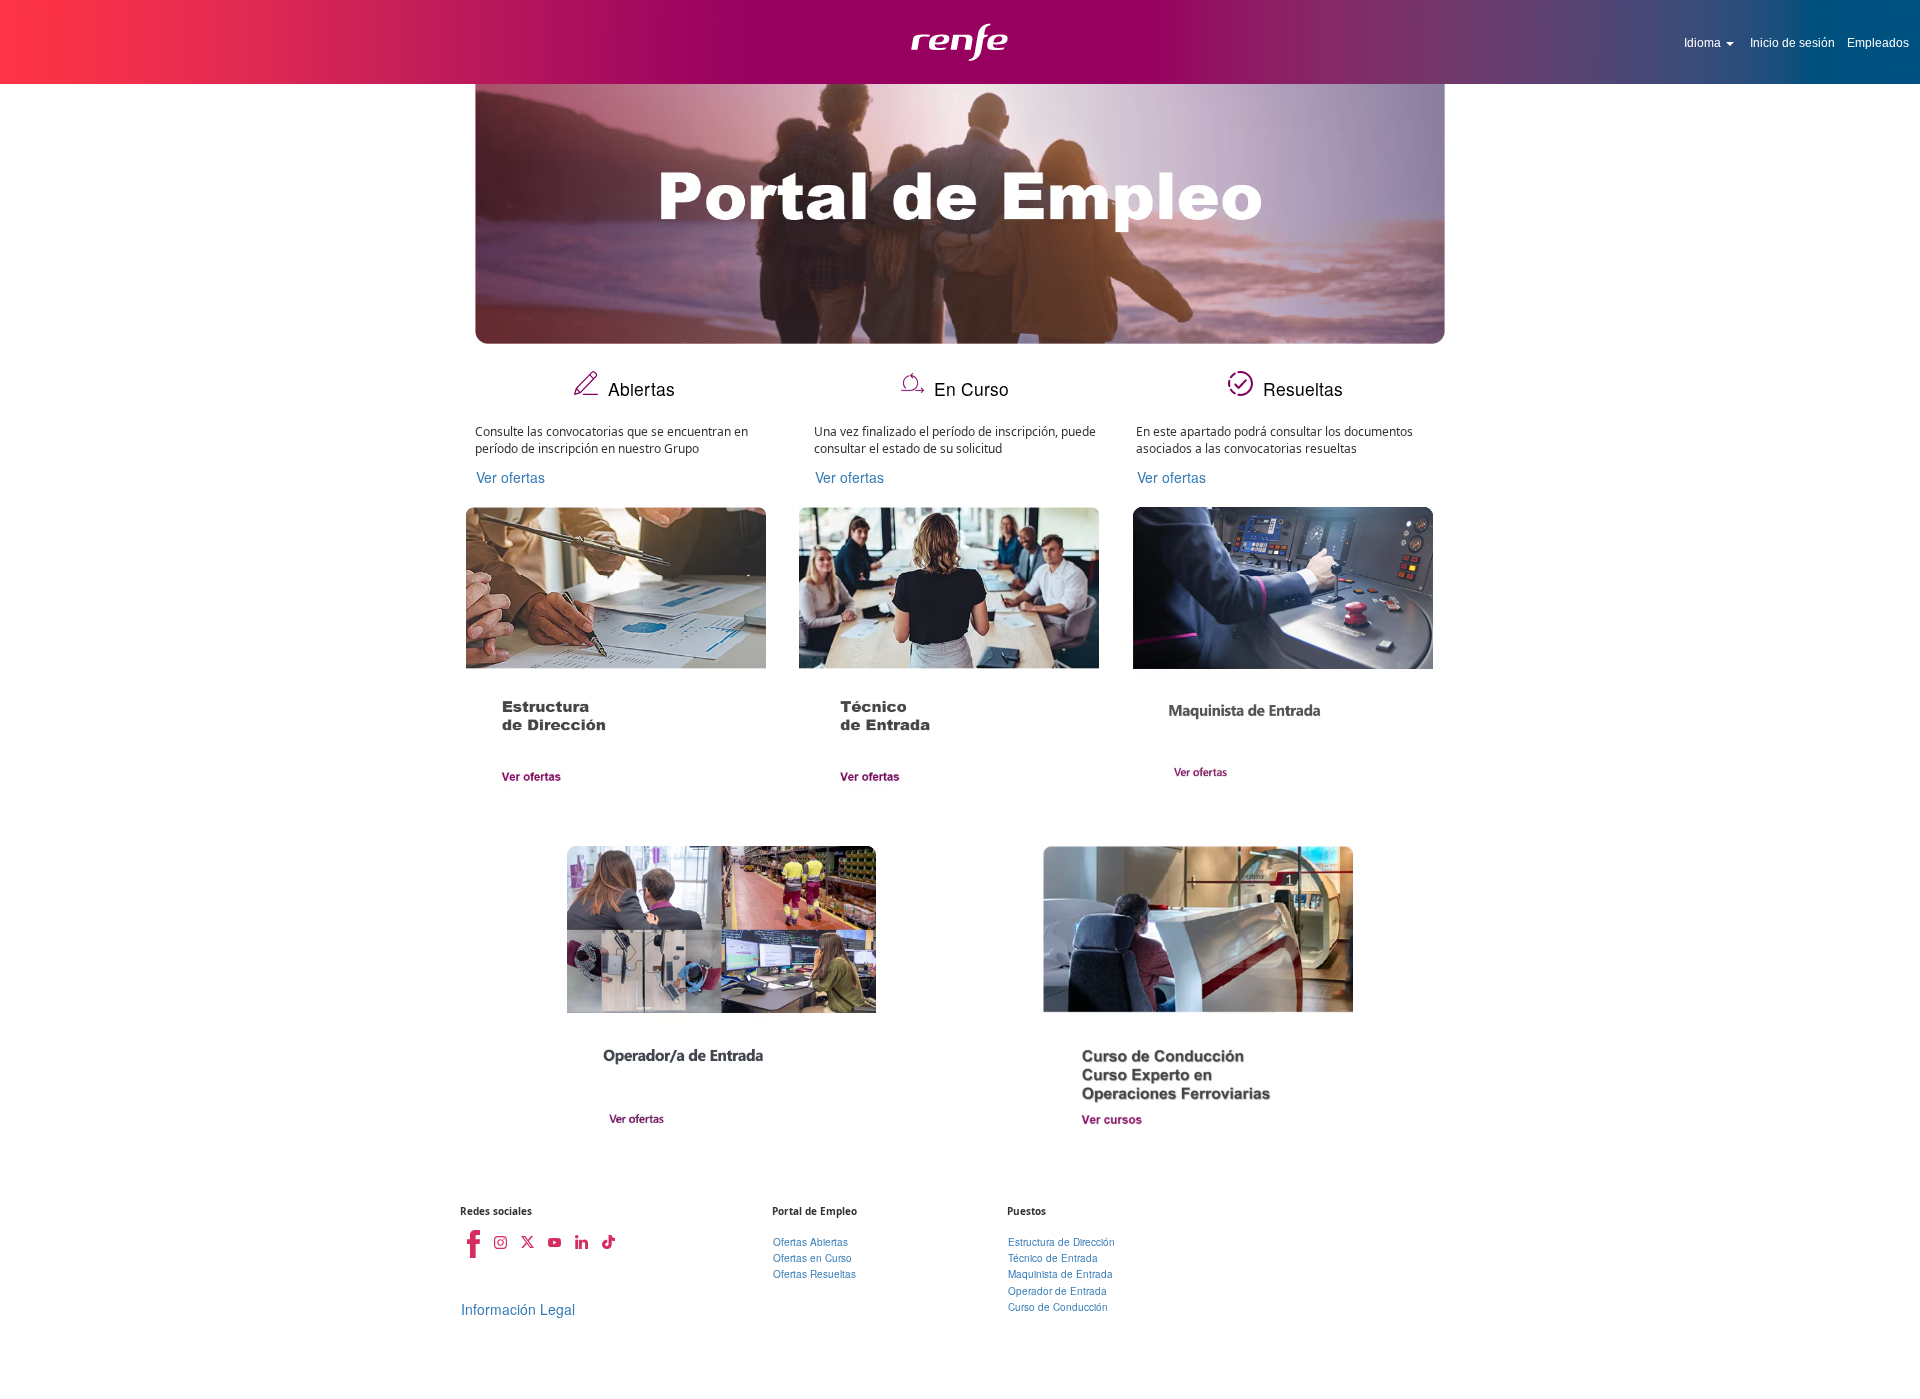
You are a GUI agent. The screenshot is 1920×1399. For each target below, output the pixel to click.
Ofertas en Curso (812, 1258)
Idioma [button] (1704, 43)
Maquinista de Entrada (1060, 1274)
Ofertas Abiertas (810, 1242)
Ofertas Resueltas (814, 1274)
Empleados (1878, 43)
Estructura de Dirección (1061, 1242)
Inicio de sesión (1792, 43)
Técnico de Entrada (1053, 1258)
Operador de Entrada (1057, 1291)
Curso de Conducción (1058, 1307)
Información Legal (518, 1309)
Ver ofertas (510, 477)
